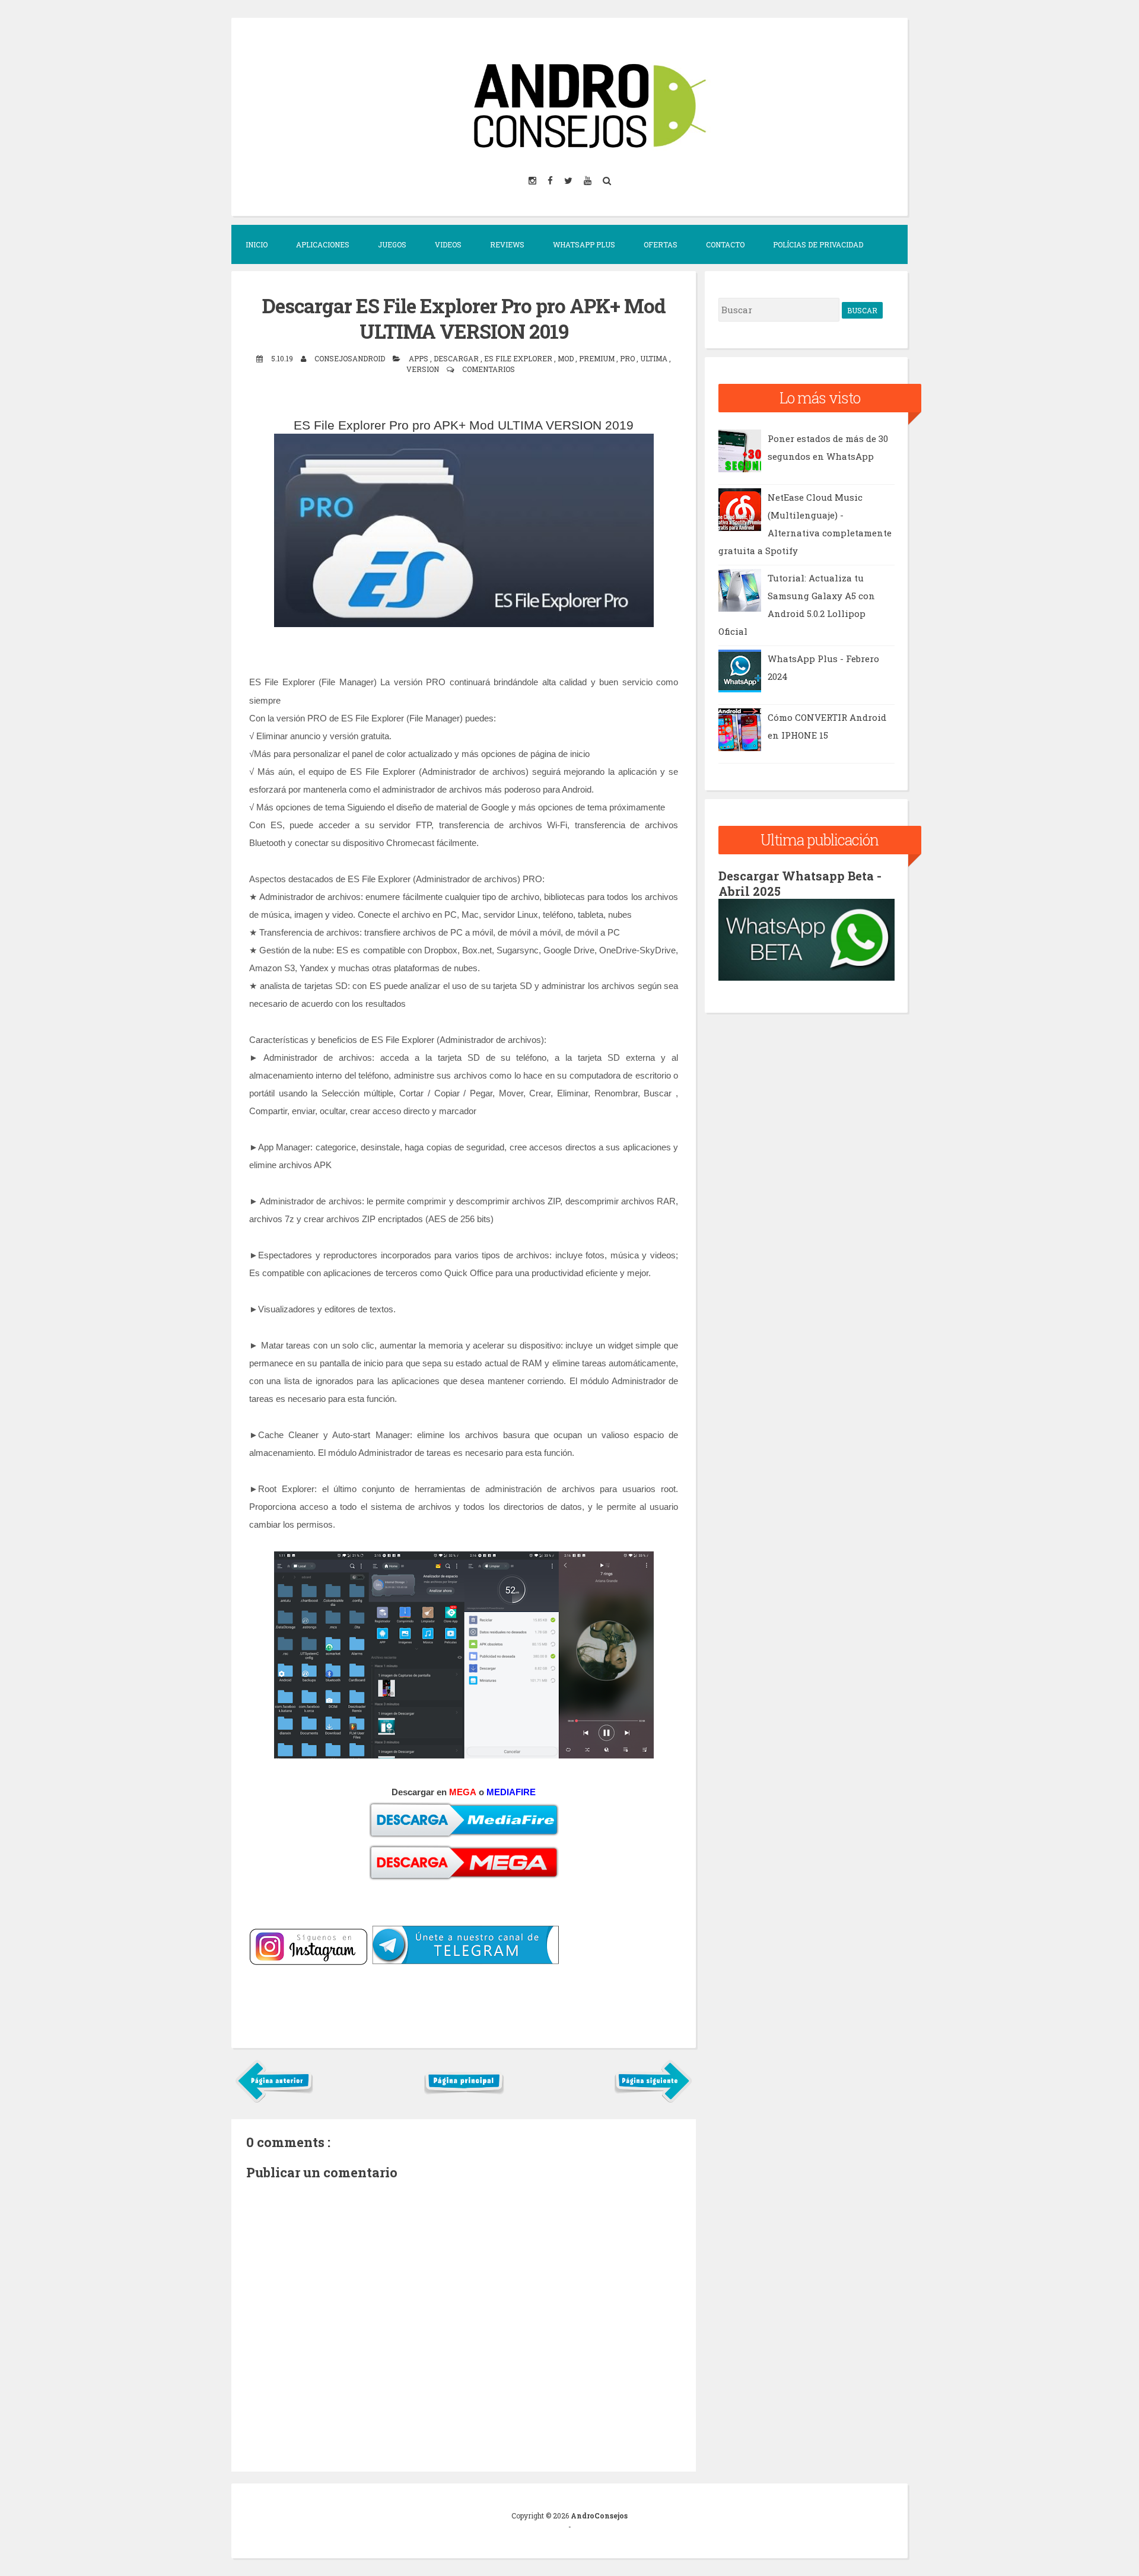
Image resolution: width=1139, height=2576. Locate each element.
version (424, 369)
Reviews (507, 244)
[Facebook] (551, 180)
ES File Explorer (519, 358)
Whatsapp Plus (584, 244)
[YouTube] (588, 180)
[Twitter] (569, 180)
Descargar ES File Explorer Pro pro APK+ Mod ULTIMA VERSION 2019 (464, 318)
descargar (457, 358)
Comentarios (489, 369)
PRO (628, 358)
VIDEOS (448, 244)
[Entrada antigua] (653, 2100)
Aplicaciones (323, 244)
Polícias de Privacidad (818, 244)
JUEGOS (392, 244)
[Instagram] (533, 180)
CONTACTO (725, 244)
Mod (567, 358)
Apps (419, 358)
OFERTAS (661, 244)
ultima (655, 358)
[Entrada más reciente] (274, 2100)
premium (598, 358)
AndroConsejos (599, 2515)
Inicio (257, 244)
